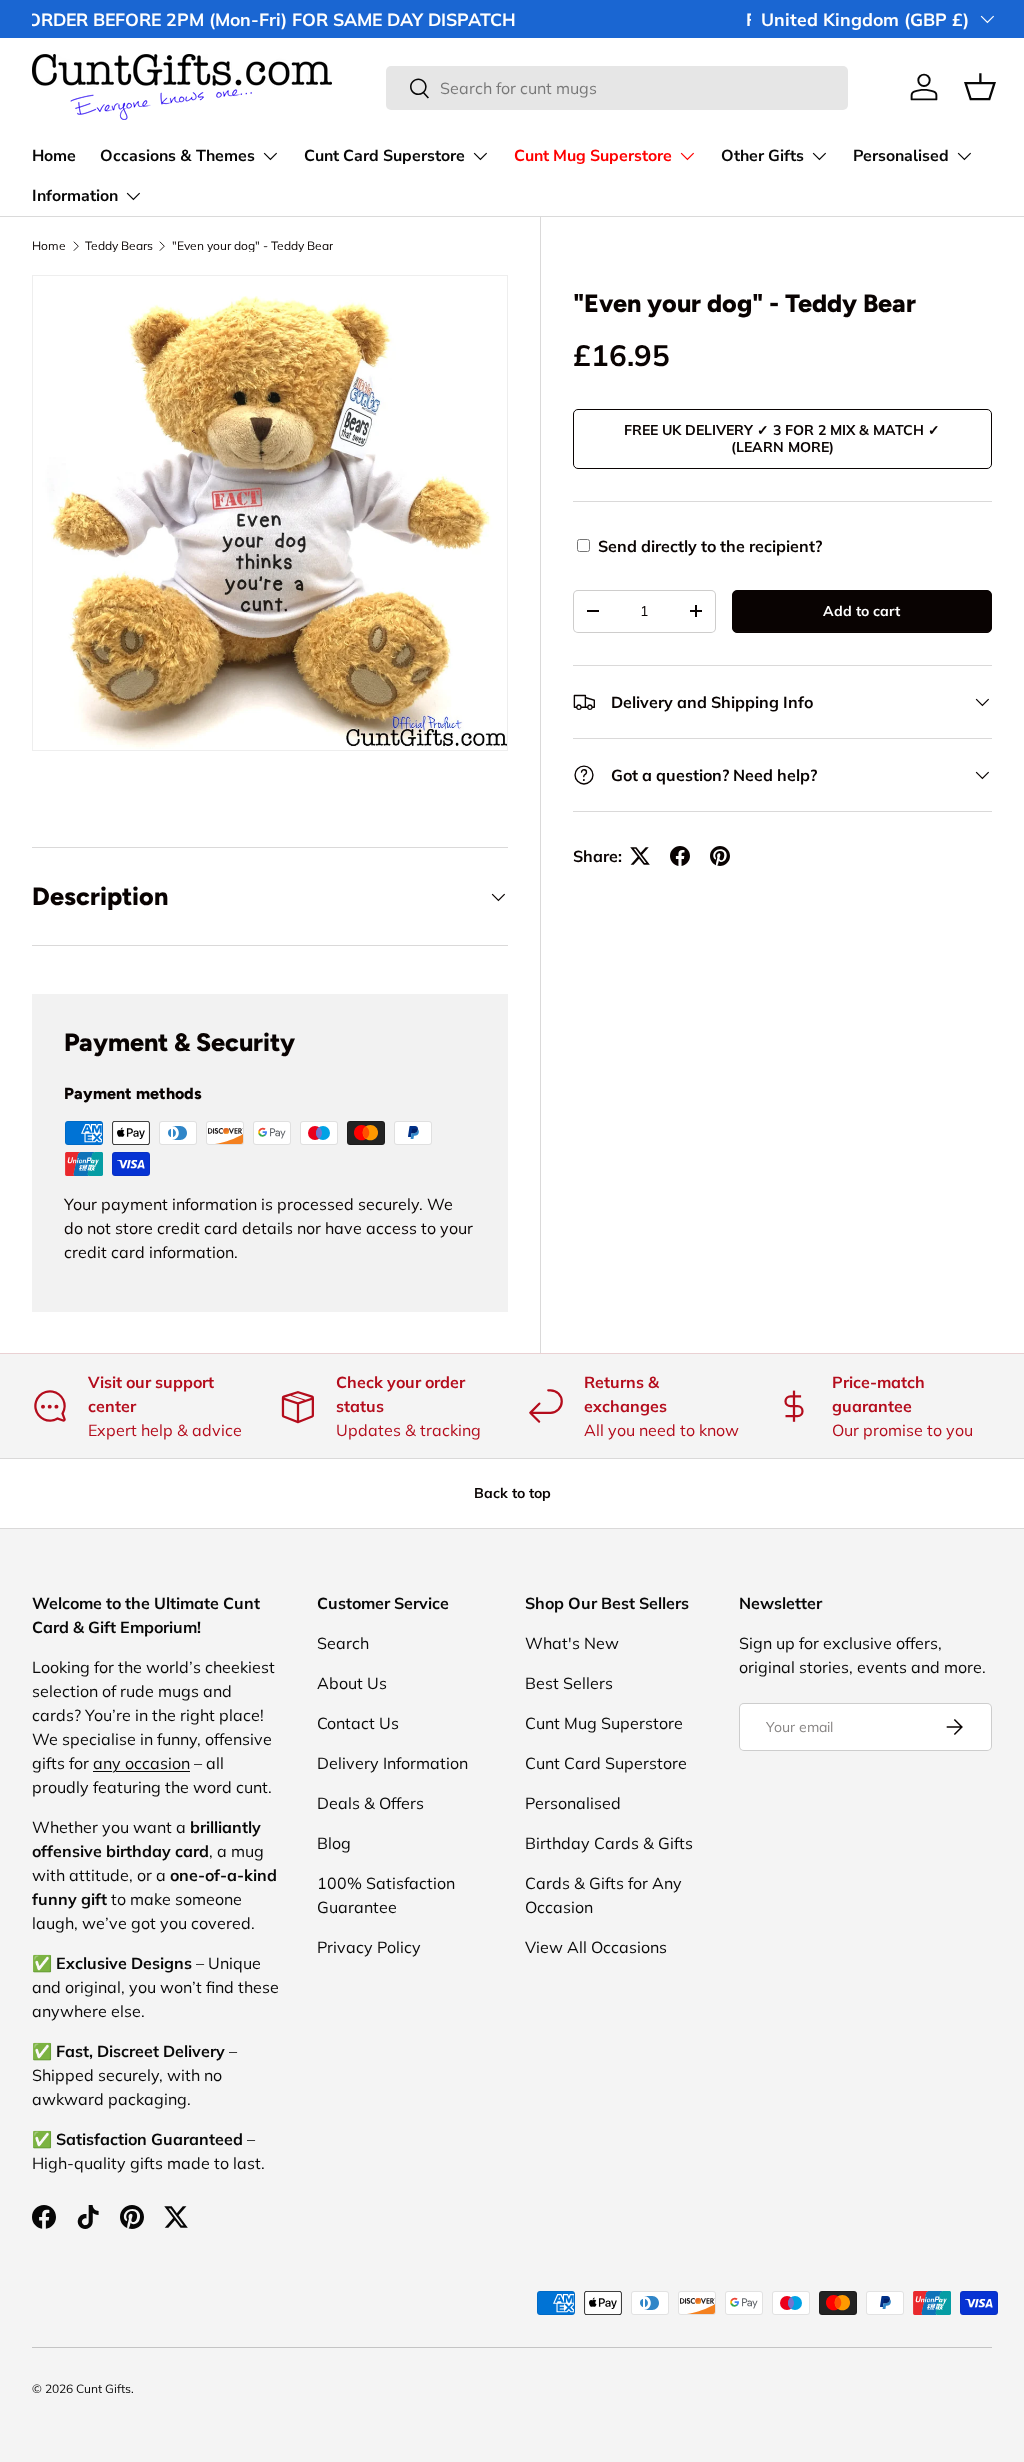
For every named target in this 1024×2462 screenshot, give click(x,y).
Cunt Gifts (103, 2388)
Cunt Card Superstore (606, 1763)
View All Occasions (596, 1947)
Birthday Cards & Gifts (609, 1843)
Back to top (512, 1493)
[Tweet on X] (640, 856)
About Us (352, 1683)
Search (343, 1643)
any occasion (141, 1763)
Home (54, 156)
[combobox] (617, 88)
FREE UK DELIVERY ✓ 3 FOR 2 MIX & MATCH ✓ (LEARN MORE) (782, 438)
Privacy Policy (369, 1947)
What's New (572, 1643)
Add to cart (861, 611)
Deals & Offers (370, 1803)
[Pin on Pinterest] (720, 856)
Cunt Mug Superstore (604, 1723)
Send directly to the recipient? (710, 546)
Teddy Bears (119, 246)
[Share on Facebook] (680, 856)
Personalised (573, 1803)
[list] (270, 513)
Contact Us (358, 1723)
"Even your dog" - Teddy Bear (252, 246)
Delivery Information (392, 1763)
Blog (334, 1843)
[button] (980, 87)
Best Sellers (569, 1683)
